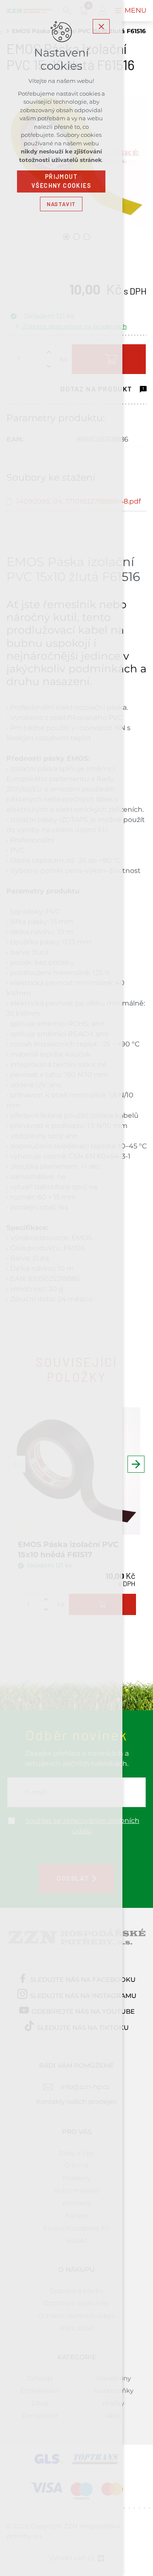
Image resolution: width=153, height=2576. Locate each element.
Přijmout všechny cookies (61, 181)
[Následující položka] (136, 1464)
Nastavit (61, 204)
